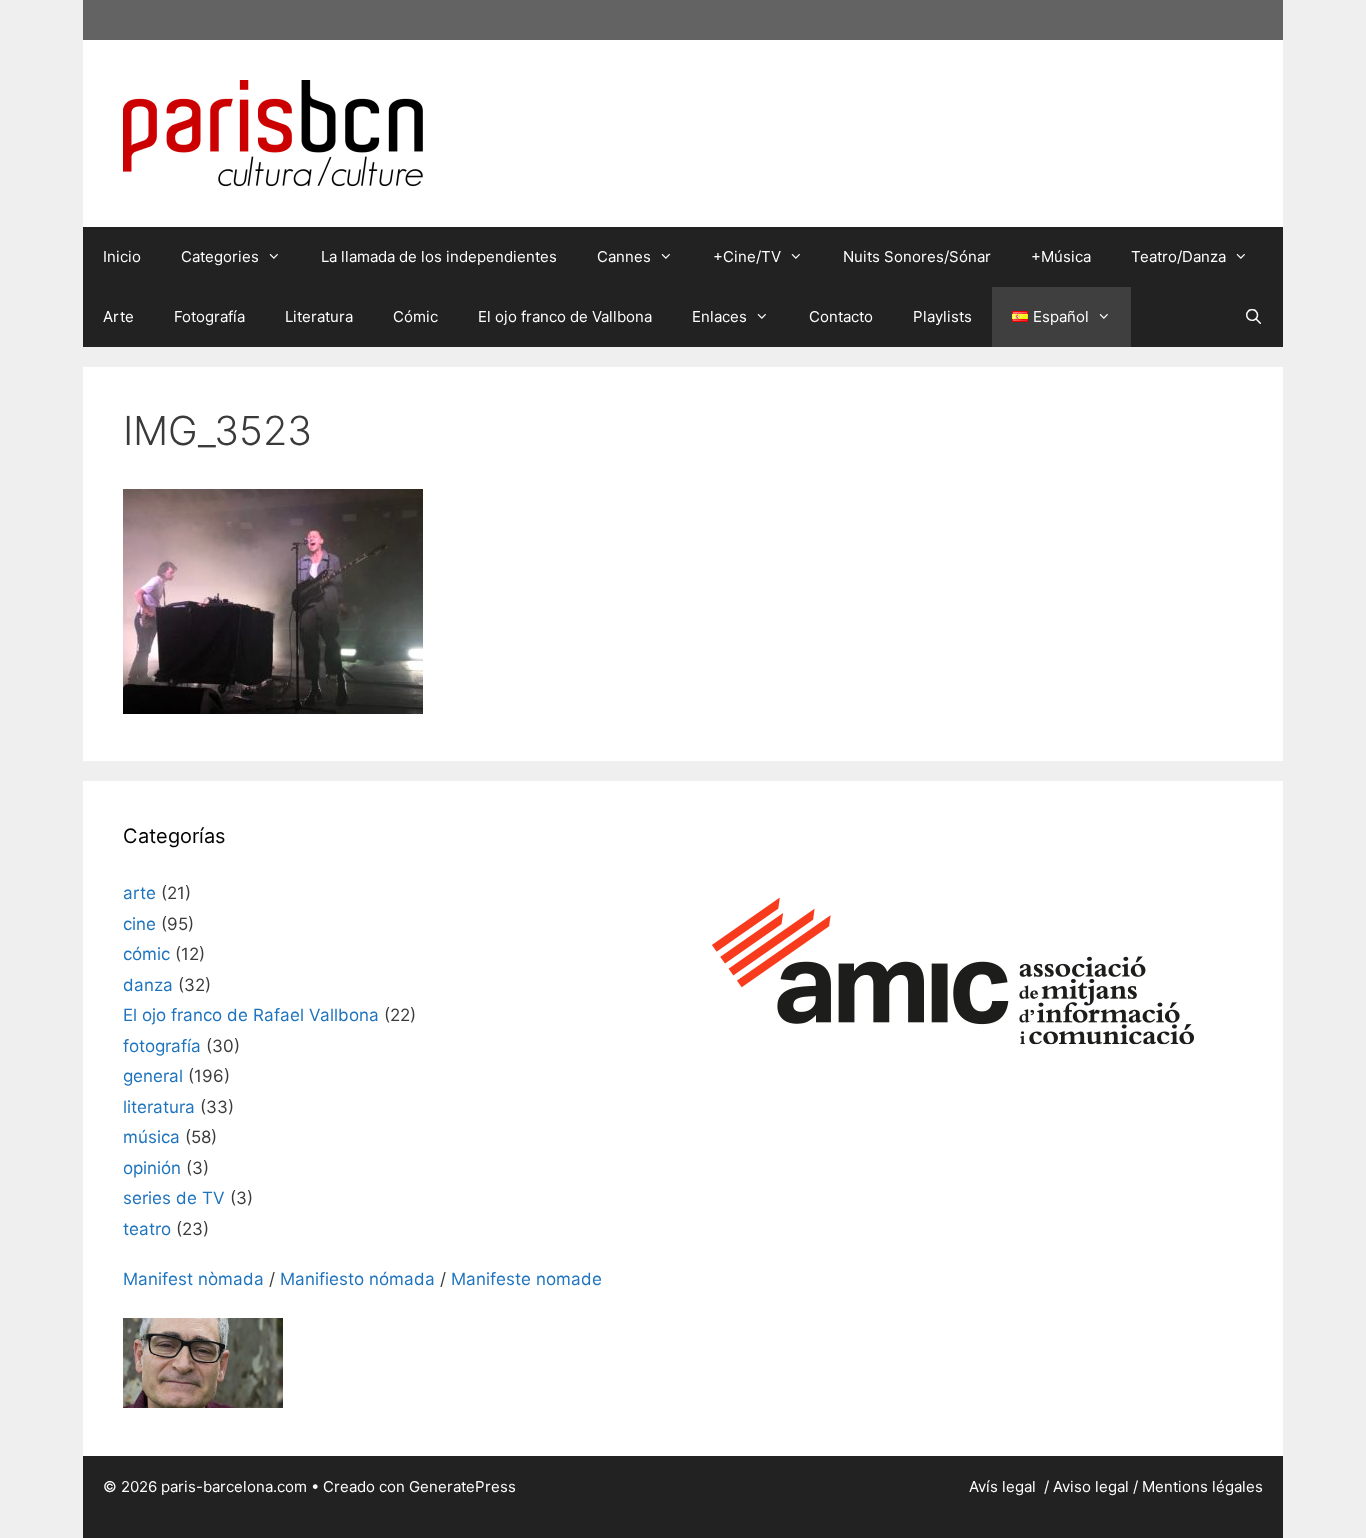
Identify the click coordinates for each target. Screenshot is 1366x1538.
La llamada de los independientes (439, 256)
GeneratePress (462, 1486)
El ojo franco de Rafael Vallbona (251, 1015)
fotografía (162, 1046)
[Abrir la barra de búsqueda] (1253, 317)
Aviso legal (1091, 1486)
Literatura (319, 316)
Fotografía (209, 316)
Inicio (122, 256)
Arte (118, 316)
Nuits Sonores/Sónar (917, 256)
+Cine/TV (747, 256)
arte (139, 893)
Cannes (624, 256)
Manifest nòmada (193, 1279)
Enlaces (719, 316)
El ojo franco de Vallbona (565, 316)
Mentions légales (1202, 1486)
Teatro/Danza (1178, 256)
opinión (152, 1168)
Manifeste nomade (526, 1279)
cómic (146, 954)
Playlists (942, 316)
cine (139, 924)
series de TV (174, 1198)
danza (148, 985)
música (151, 1137)
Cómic (415, 316)
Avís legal (1004, 1486)
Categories (220, 256)
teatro (147, 1229)
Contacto (841, 316)
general (153, 1076)
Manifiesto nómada (357, 1279)
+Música (1061, 256)
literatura (159, 1107)
